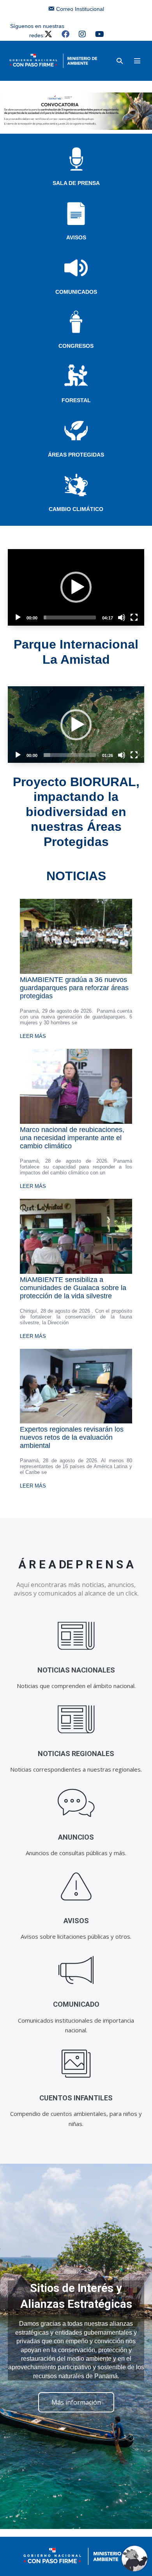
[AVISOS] (76, 1887)
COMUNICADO (76, 2004)
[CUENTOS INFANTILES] (76, 2064)
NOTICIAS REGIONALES (76, 1754)
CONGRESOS (76, 346)
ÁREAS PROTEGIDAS (76, 455)
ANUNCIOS (76, 1837)
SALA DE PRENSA (76, 183)
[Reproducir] (18, 617)
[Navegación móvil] (137, 61)
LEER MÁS (33, 1036)
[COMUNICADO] (76, 1970)
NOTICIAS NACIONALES (76, 1670)
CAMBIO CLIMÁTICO (76, 509)
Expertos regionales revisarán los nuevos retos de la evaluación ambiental (72, 1437)
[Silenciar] (122, 617)
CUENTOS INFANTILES (76, 2098)
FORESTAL (76, 400)
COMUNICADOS (76, 292)
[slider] (70, 617)
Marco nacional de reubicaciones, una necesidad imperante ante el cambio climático (72, 1138)
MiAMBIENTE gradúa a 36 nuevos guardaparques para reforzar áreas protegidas (74, 988)
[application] (76, 587)
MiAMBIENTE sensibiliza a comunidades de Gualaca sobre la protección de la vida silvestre (73, 1288)
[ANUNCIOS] (76, 1803)
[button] (120, 61)
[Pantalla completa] (134, 617)
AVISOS (76, 237)
